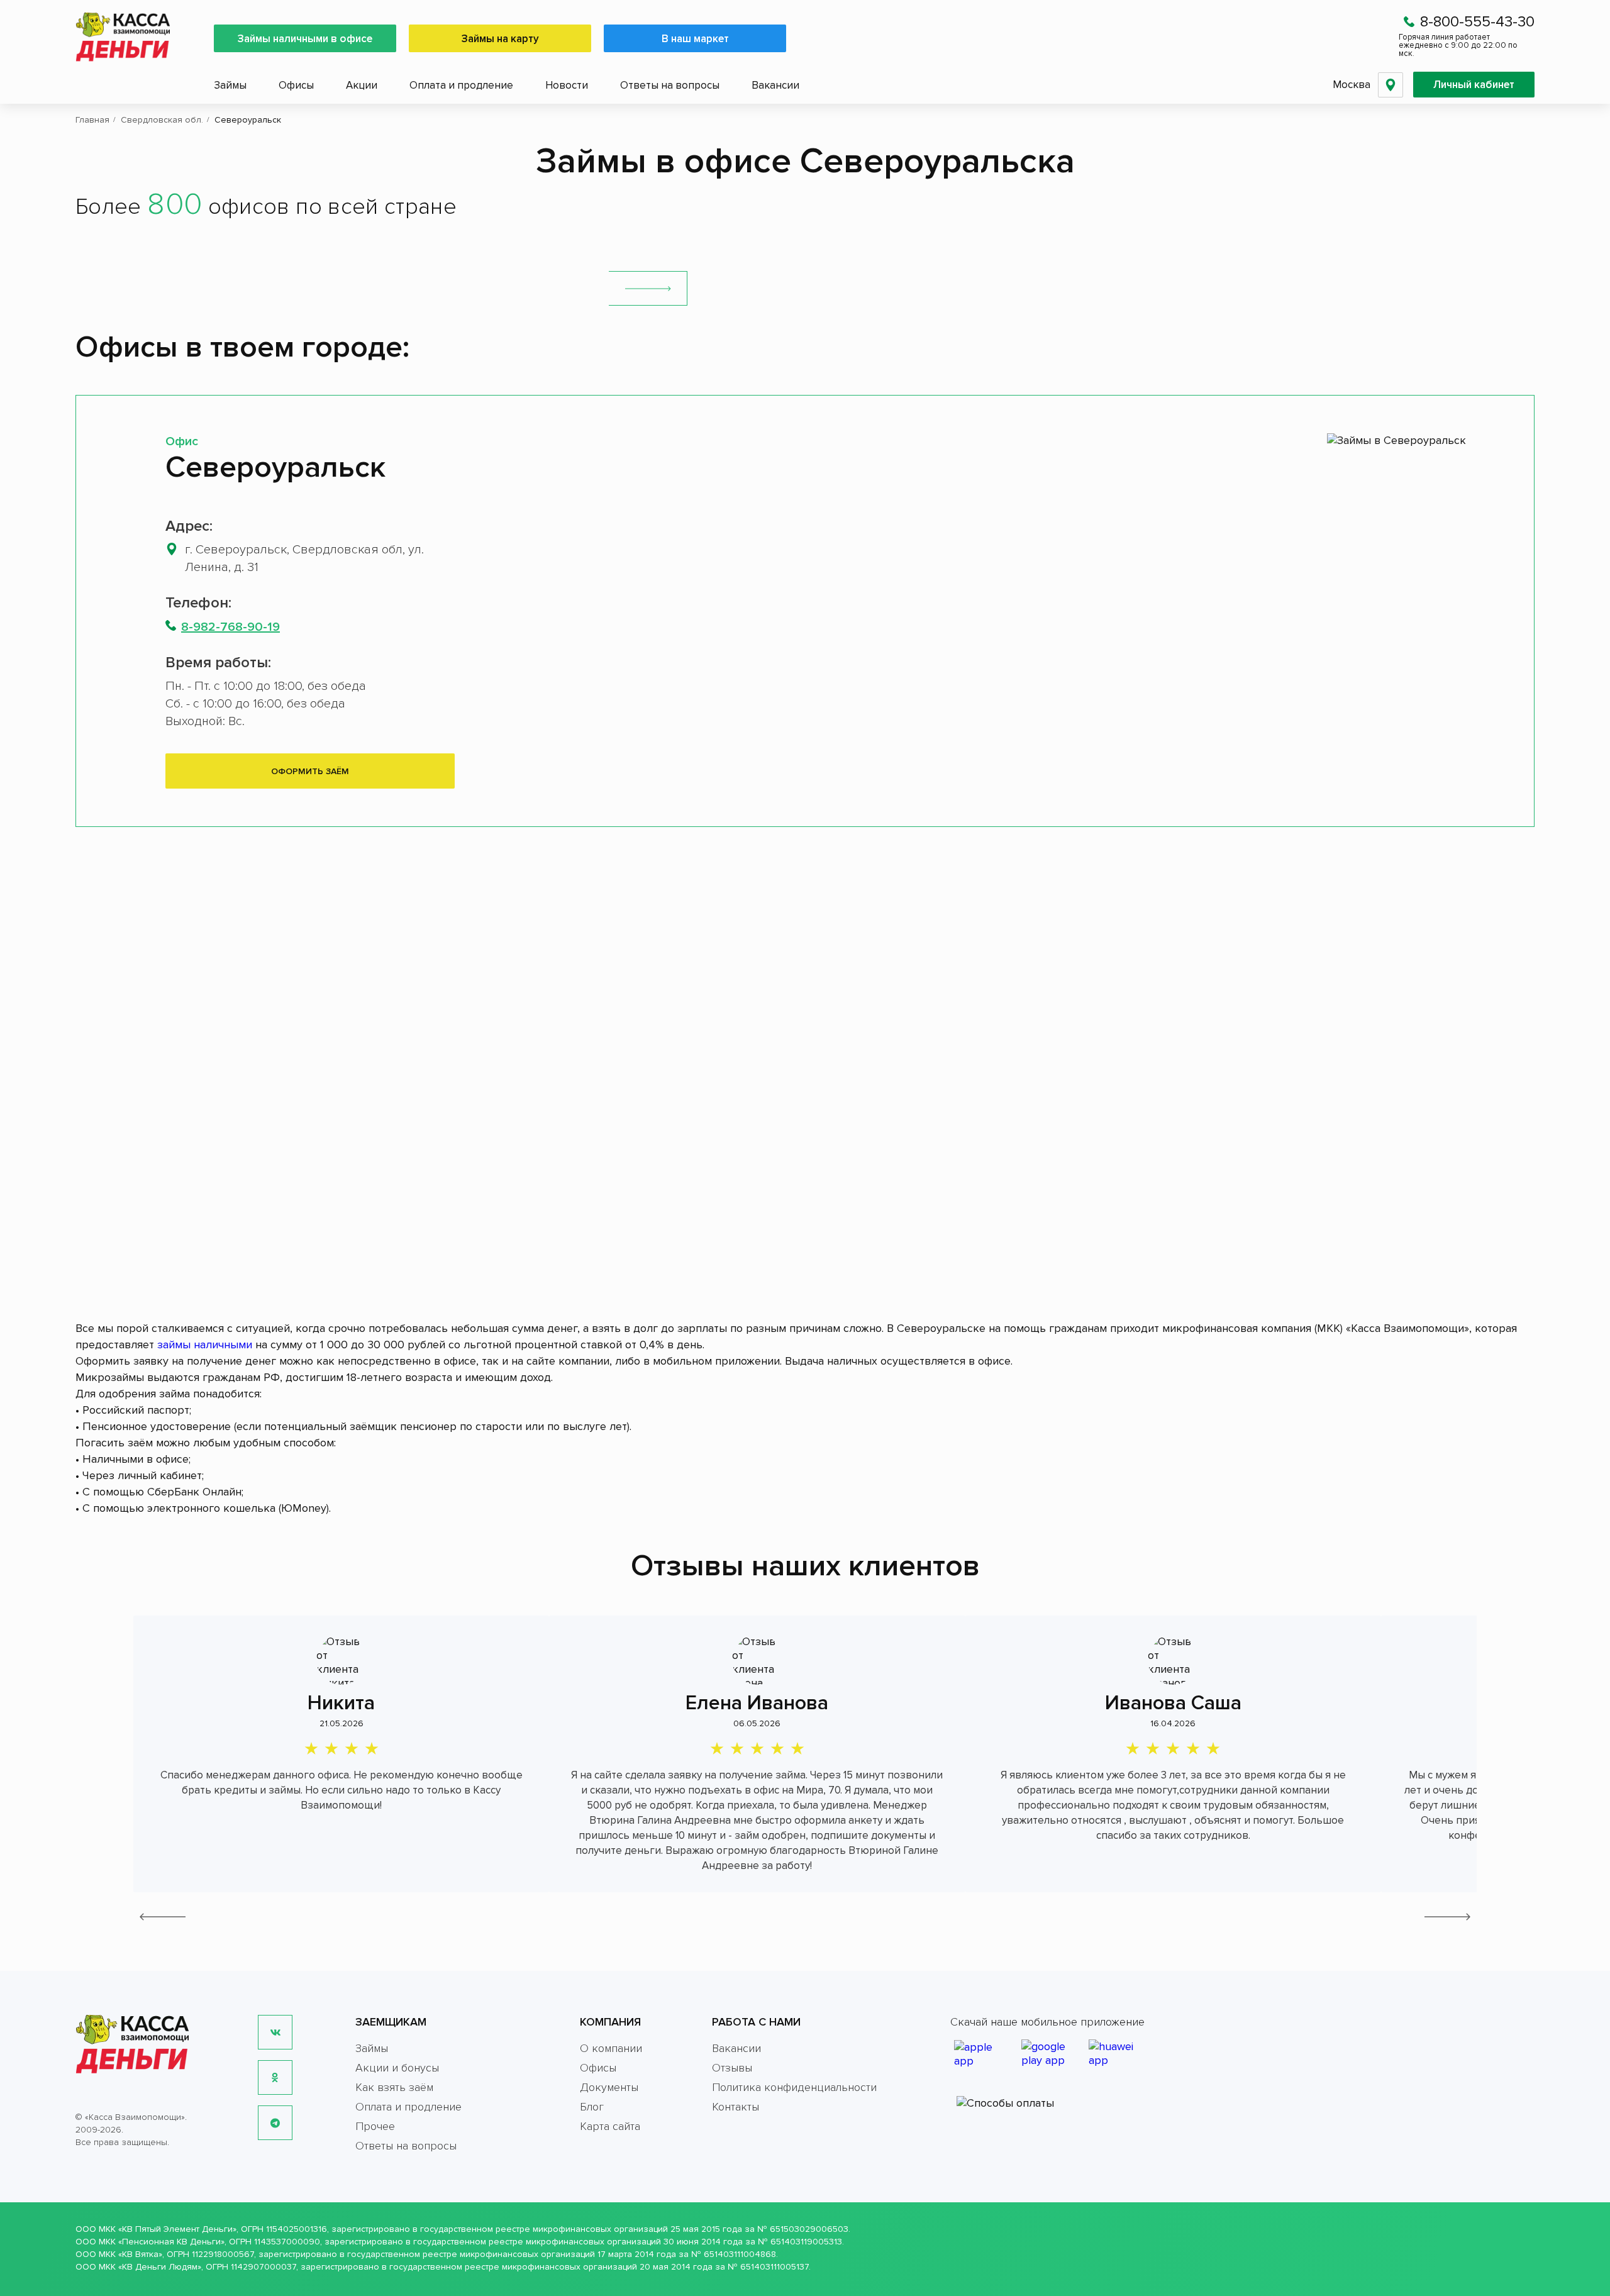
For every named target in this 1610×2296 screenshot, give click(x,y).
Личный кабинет (1474, 85)
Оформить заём (310, 771)
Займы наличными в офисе (305, 39)
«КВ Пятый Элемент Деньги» (177, 2229)
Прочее (375, 2126)
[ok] (275, 2077)
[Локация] (1391, 85)
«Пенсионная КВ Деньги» (171, 2242)
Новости (567, 85)
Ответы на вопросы (670, 85)
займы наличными (205, 1345)
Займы (230, 85)
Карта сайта (610, 2126)
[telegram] (275, 2123)
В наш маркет (695, 39)
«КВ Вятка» (140, 2254)
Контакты (736, 2107)
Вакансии (775, 85)
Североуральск (275, 467)
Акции (362, 85)
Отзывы (732, 2068)
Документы (609, 2087)
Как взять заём (394, 2087)
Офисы (296, 85)
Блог (592, 2107)
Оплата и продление (461, 85)
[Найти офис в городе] (648, 288)
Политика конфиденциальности (794, 2087)
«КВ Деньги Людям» (160, 2267)
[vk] (275, 2032)
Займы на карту (500, 39)
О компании (611, 2048)
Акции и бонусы (397, 2068)
